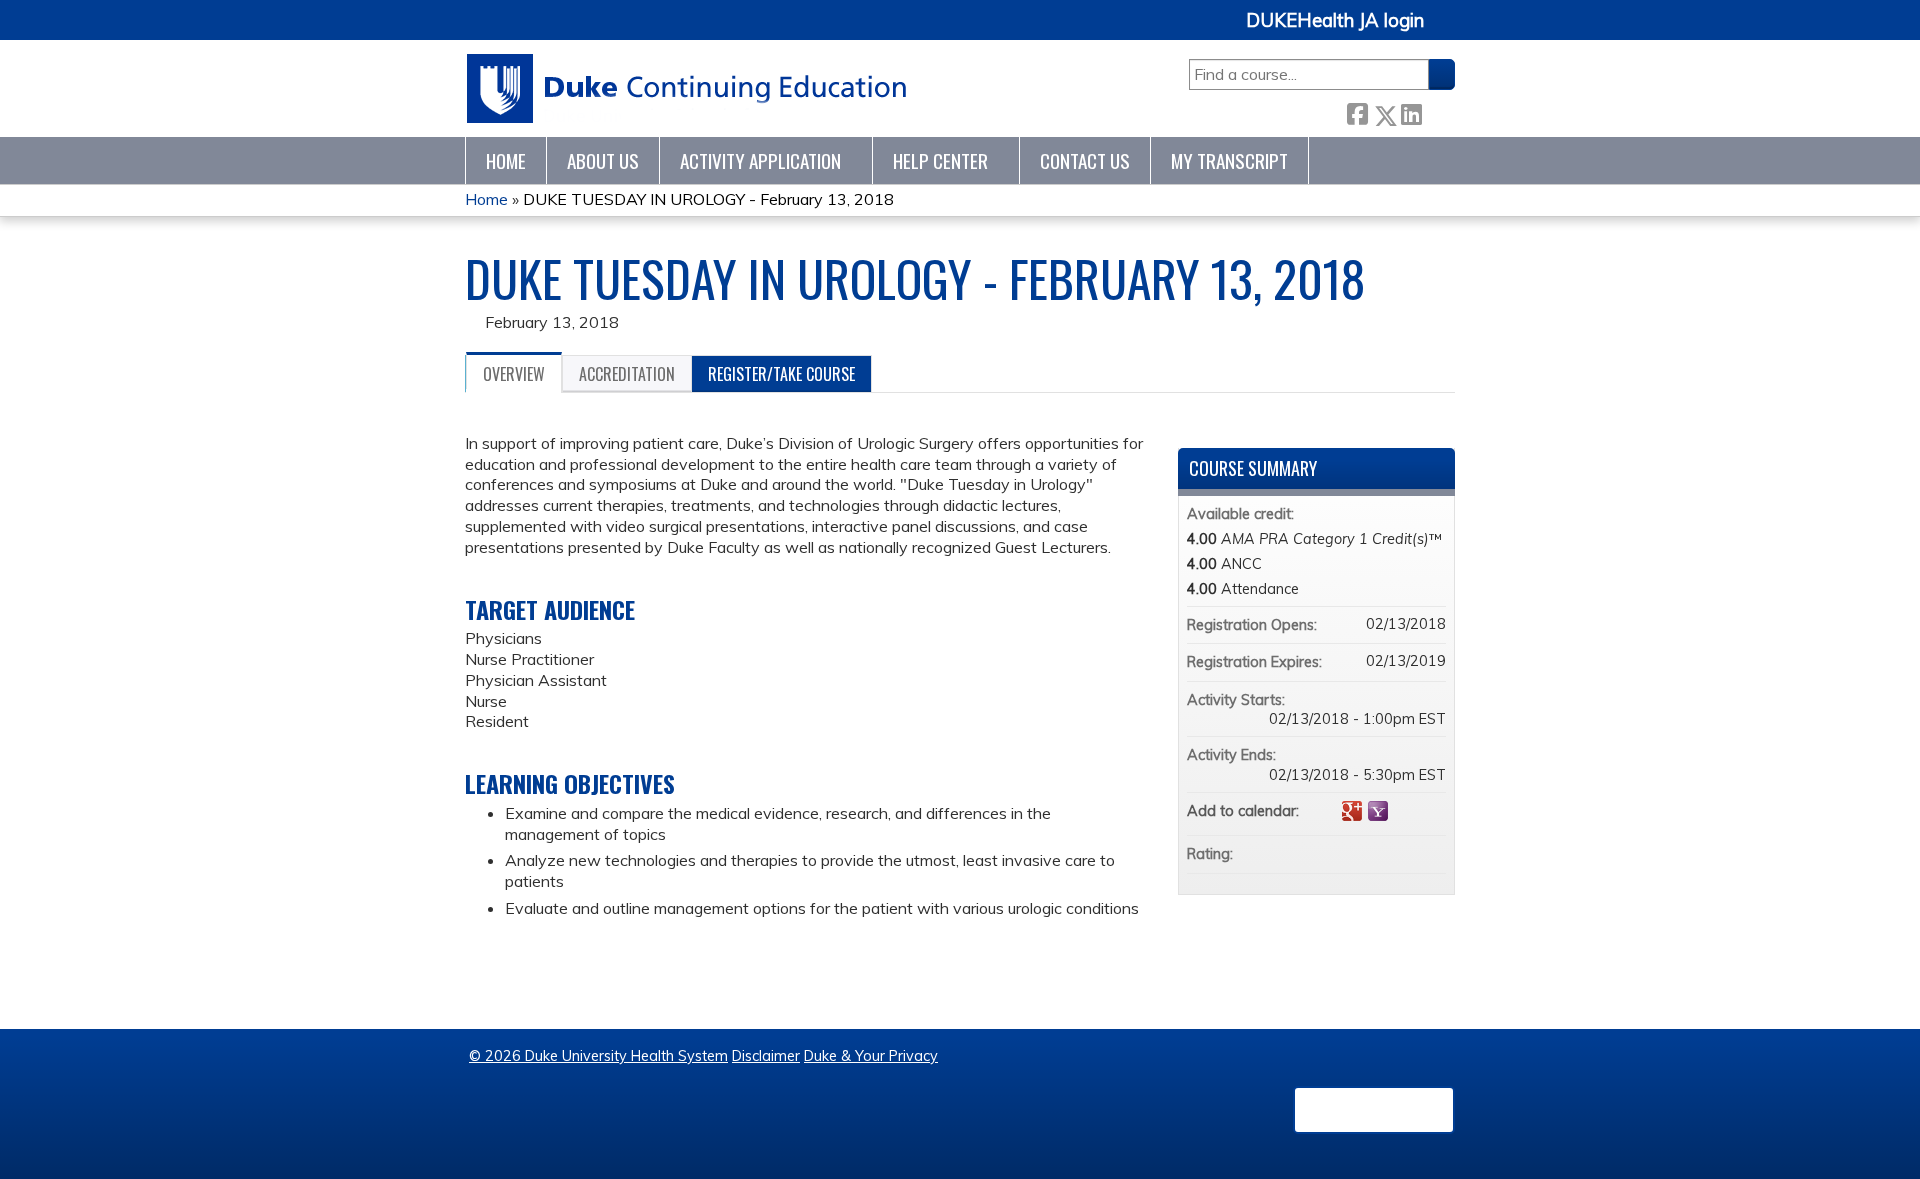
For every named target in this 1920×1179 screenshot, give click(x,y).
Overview (514, 374)
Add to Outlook (1430, 811)
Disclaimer (766, 1056)
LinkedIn (1411, 111)
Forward (1438, 111)
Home (506, 160)
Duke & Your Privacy (871, 1056)
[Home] (687, 88)
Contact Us (1085, 160)
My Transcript (1229, 160)
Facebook (1357, 111)
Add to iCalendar (1404, 810)
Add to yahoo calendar (1378, 811)
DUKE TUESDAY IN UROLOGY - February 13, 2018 (708, 199)
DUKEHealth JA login (1335, 21)
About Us (603, 160)
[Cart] (1447, 31)
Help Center (940, 160)
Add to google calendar (1352, 811)
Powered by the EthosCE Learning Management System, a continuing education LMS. (1374, 1110)
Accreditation (627, 374)
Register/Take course (781, 374)
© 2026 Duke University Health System (598, 1056)
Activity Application (760, 160)
